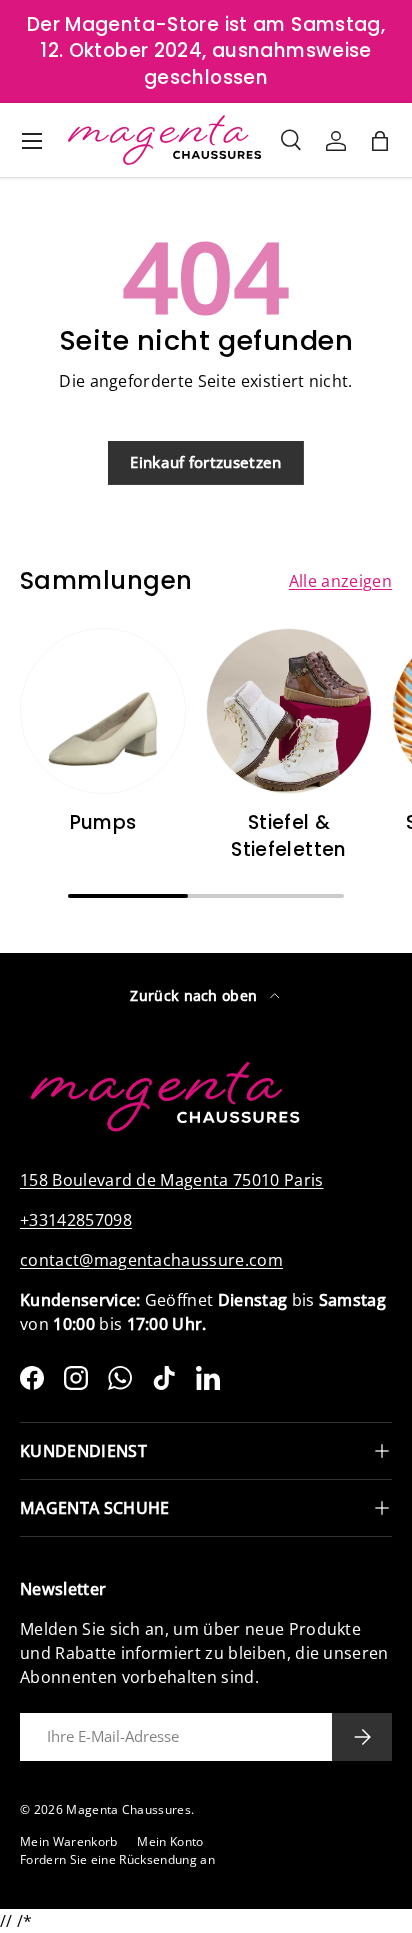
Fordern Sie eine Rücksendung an (117, 1859)
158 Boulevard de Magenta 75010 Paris (172, 1180)
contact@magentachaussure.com (151, 1260)
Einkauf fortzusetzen (205, 462)
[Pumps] (103, 711)
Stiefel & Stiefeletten (289, 835)
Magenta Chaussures (128, 1809)
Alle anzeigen (340, 581)
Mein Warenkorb (68, 1841)
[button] (380, 141)
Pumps (103, 822)
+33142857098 (76, 1220)
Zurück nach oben (195, 995)
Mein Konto (170, 1841)
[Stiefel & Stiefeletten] (289, 711)
